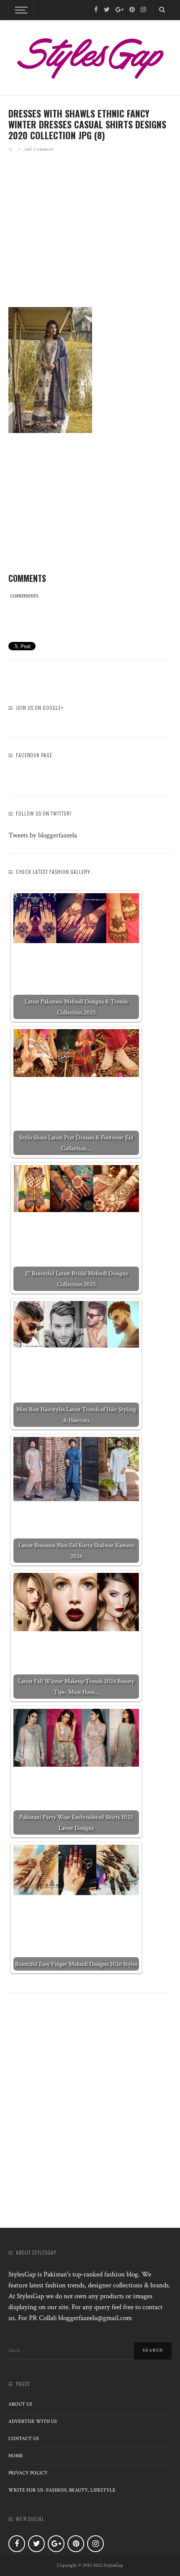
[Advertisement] (90, 241)
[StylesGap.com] (90, 55)
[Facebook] (96, 10)
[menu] (20, 10)
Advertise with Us (33, 2421)
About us (20, 2404)
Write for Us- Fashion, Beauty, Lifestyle (62, 2490)
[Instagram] (143, 10)
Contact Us (24, 2439)
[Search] (162, 10)
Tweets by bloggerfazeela (43, 835)
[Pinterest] (132, 10)
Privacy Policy (28, 2473)
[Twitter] (107, 10)
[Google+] (120, 10)
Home (16, 2456)
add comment (39, 149)
